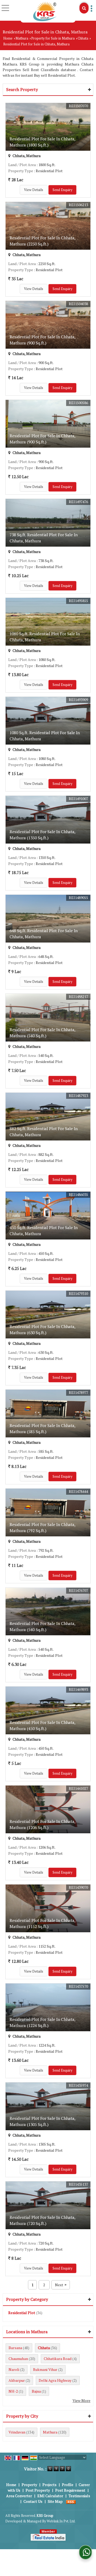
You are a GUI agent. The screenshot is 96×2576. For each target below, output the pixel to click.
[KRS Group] (45, 11)
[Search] (84, 8)
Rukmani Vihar (45, 2369)
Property (29, 2485)
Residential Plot (22, 2313)
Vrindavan (17, 2432)
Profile (68, 2485)
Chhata (83, 38)
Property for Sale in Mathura (53, 38)
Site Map (55, 2501)
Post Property (38, 2490)
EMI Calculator (50, 2496)
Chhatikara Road (58, 2359)
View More (81, 2400)
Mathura (22, 38)
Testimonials (79, 2496)
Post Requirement (70, 2490)
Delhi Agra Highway (55, 2380)
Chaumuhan (18, 2359)
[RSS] (71, 2501)
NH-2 (13, 2391)
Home (8, 38)
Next (61, 2285)
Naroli (14, 2369)
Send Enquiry (62, 190)
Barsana (15, 2348)
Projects (49, 2485)
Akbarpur (17, 2380)
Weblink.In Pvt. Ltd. (61, 2521)
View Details (34, 190)
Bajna (36, 2391)
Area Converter (19, 2496)
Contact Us (33, 2501)
